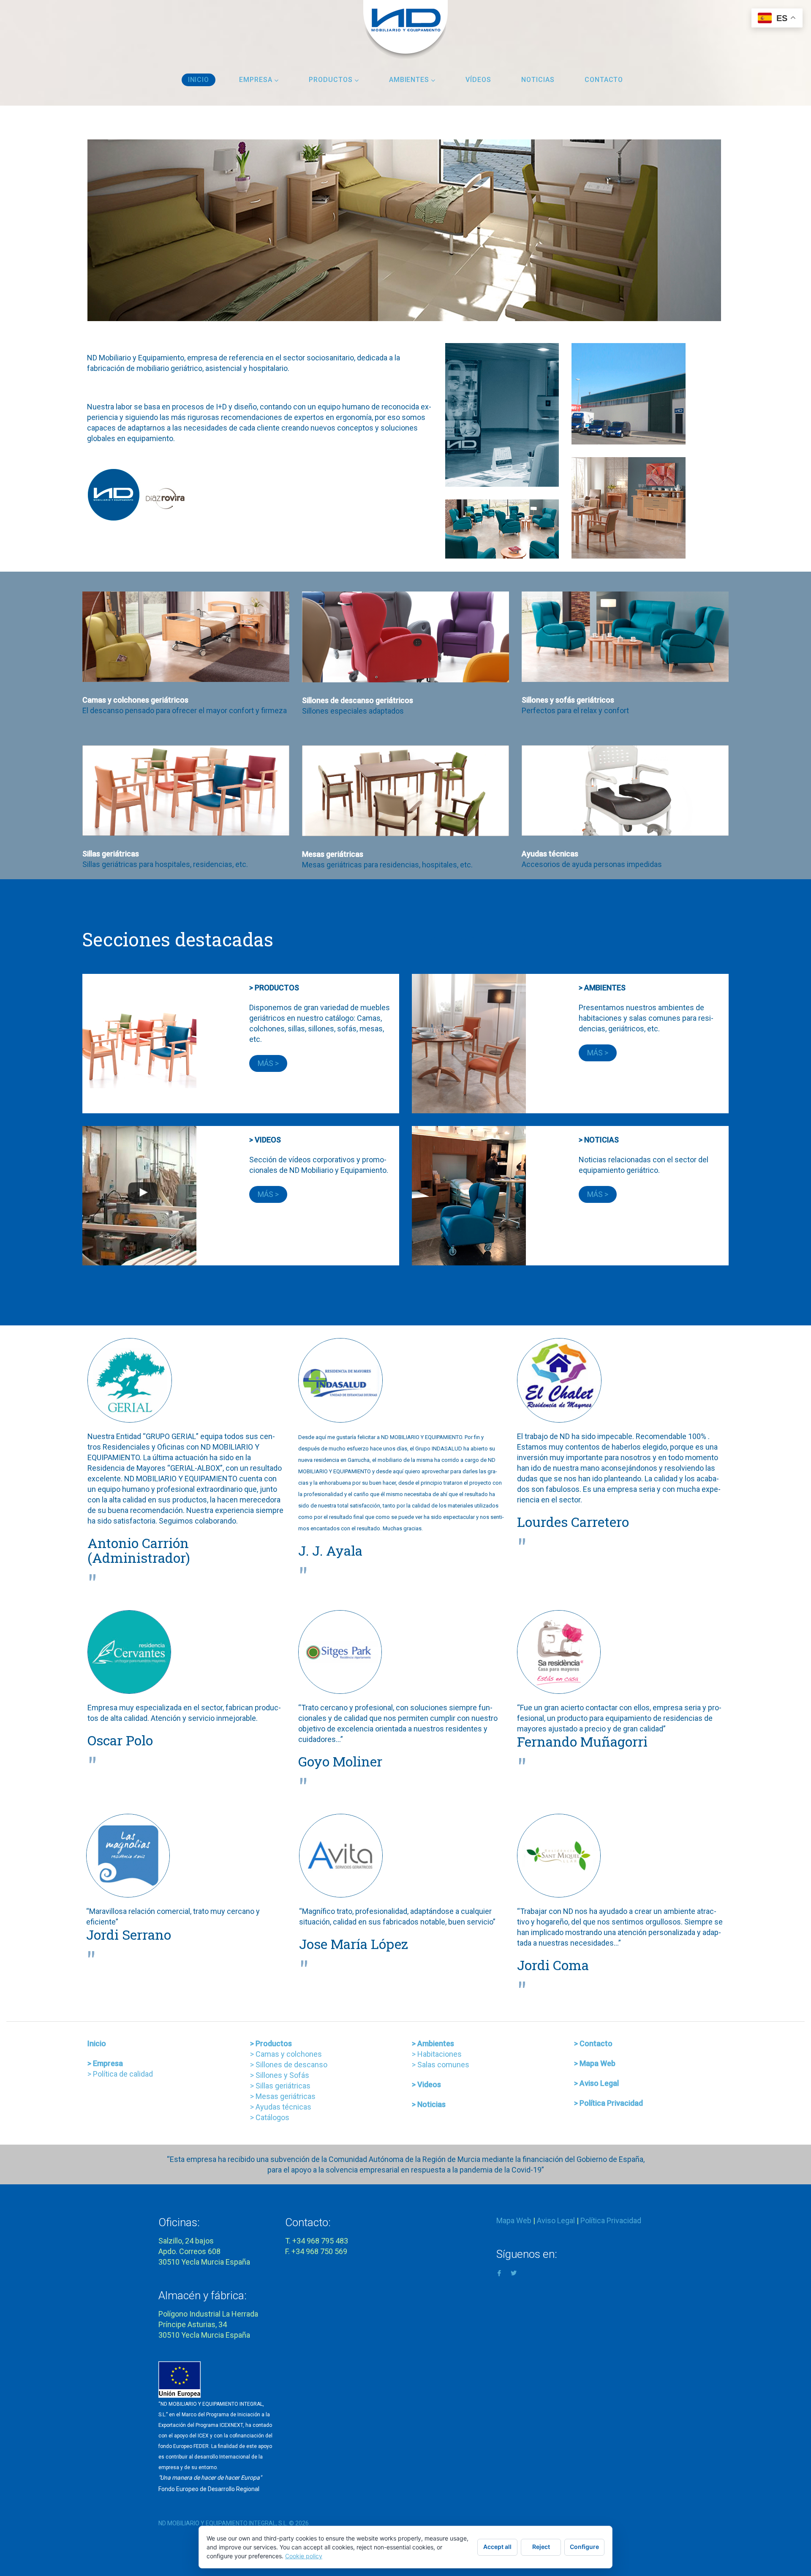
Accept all (497, 2547)
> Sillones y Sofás (280, 2075)
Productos (331, 80)
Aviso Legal (556, 2220)
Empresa (256, 80)
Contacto (604, 80)
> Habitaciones (437, 2054)
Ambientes (409, 80)
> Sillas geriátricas (280, 2086)
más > (268, 1063)
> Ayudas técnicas (281, 2107)
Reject (541, 2547)
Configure (584, 2547)
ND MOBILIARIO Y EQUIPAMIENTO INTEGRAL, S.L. (223, 2523)
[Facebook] (499, 2272)
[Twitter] (514, 2272)
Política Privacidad (611, 2220)
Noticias (538, 80)
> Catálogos (270, 2117)
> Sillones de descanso (289, 2065)
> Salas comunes (441, 2065)
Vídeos (478, 80)
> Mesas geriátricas (283, 2096)
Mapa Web (514, 2220)
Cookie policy (304, 2556)
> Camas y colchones (286, 2054)
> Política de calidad (120, 2074)
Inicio (199, 80)
